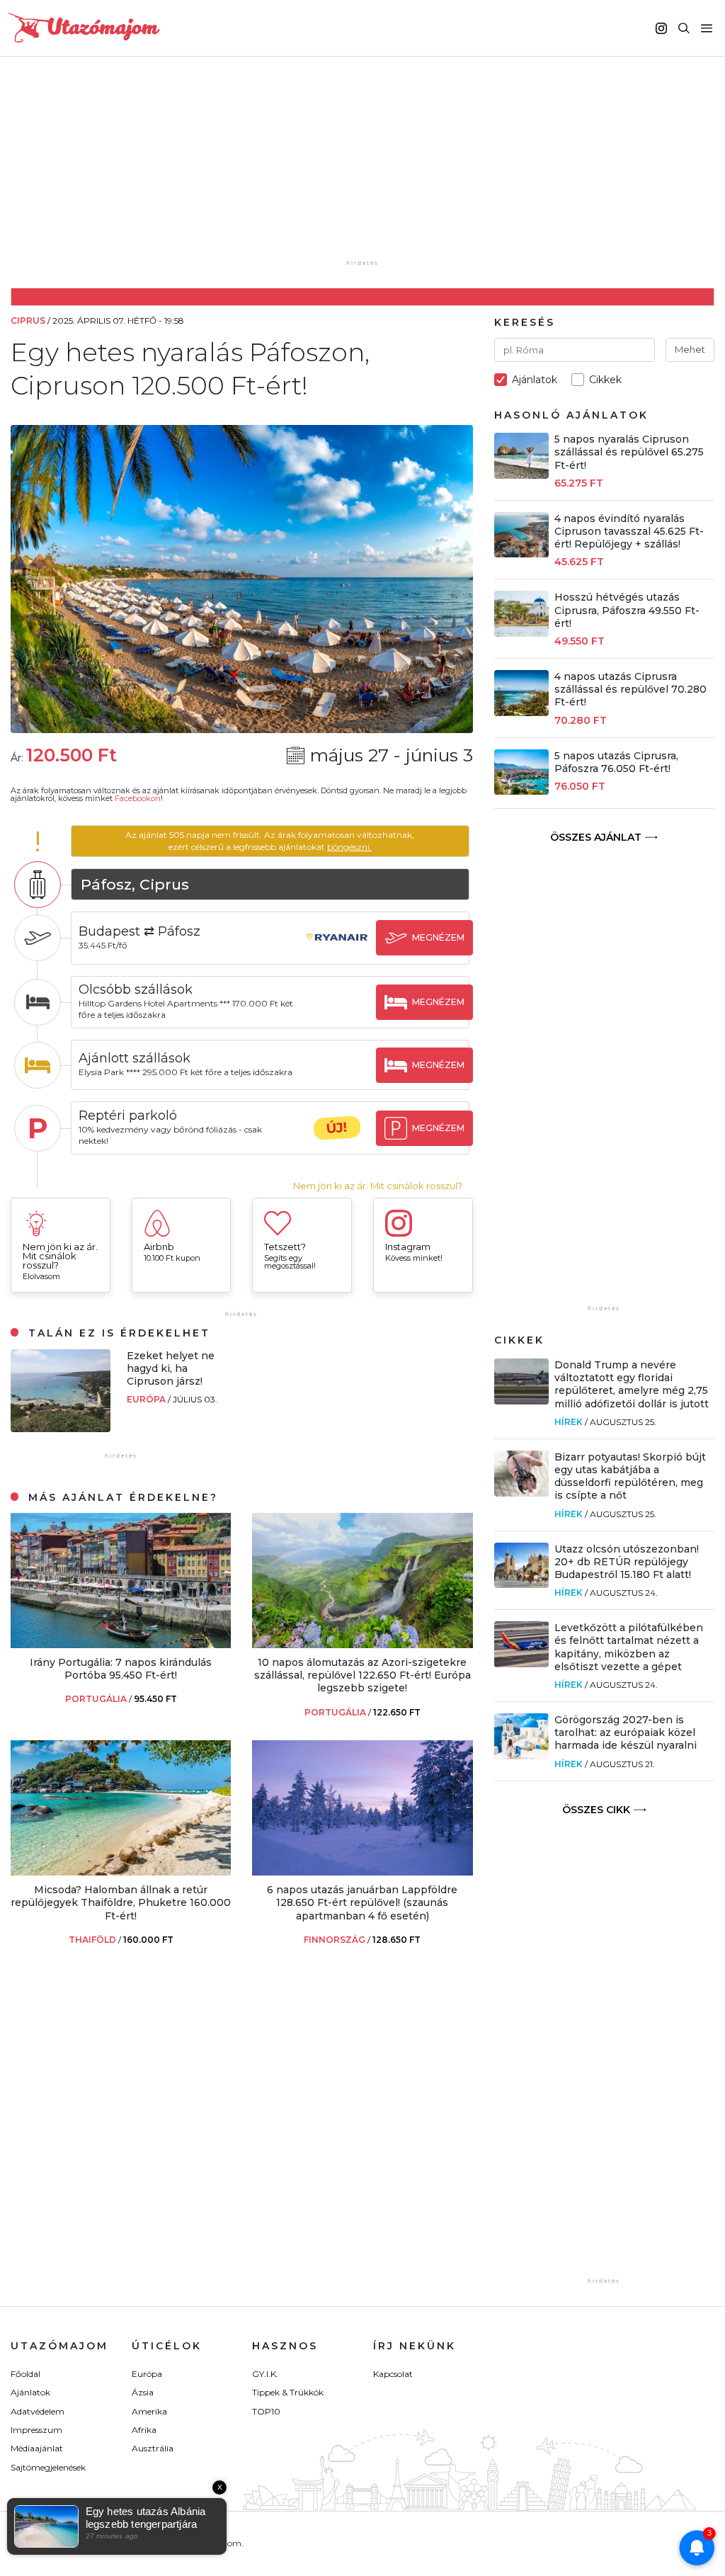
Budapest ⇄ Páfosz (139, 931)
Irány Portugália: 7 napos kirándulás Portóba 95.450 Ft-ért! (121, 1669)
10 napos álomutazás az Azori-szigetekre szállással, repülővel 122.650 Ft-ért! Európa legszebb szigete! (362, 1675)
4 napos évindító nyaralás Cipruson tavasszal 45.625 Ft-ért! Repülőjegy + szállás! (629, 531)
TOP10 (266, 2411)
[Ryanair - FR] (337, 951)
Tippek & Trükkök (288, 2392)
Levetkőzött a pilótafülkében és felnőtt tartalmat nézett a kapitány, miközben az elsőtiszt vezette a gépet (629, 1647)
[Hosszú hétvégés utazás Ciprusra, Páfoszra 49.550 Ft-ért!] (522, 633)
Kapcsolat (393, 2374)
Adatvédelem (38, 2411)
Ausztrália (153, 2448)
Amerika (149, 2411)
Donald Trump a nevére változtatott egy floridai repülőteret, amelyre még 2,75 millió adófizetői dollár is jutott (632, 1384)
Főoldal (25, 2374)
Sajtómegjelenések (48, 2467)
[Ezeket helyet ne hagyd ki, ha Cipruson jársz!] (61, 1428)
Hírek (569, 1422)
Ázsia (143, 2392)
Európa (147, 1399)
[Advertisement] (366, 168)
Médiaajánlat (37, 2448)
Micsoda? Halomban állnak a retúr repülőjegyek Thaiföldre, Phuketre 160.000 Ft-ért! (121, 1902)
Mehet (690, 349)
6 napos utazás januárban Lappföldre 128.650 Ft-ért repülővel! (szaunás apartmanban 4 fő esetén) (362, 1902)
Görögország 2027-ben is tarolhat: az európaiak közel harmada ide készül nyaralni (626, 1732)
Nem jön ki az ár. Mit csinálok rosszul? (378, 1186)
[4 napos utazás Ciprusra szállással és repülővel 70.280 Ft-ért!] (522, 712)
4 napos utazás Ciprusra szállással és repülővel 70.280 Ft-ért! (630, 689)
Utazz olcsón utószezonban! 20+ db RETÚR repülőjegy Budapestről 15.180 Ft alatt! (627, 1562)
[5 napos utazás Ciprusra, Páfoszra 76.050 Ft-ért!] (522, 791)
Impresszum (36, 2430)
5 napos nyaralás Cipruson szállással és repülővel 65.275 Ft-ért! (629, 452)
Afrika (144, 2430)
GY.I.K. (265, 2374)
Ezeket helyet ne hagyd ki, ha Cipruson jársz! (171, 1368)
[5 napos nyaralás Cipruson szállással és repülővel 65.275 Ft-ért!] (522, 475)
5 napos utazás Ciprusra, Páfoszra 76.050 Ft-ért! (616, 762)
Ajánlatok (30, 2392)
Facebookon (138, 798)
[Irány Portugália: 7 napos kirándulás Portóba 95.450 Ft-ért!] (121, 1644)
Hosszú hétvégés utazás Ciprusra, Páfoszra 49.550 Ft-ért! (627, 610)
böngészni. (349, 847)
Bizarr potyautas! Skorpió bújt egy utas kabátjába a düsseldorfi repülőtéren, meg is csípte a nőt (630, 1476)
